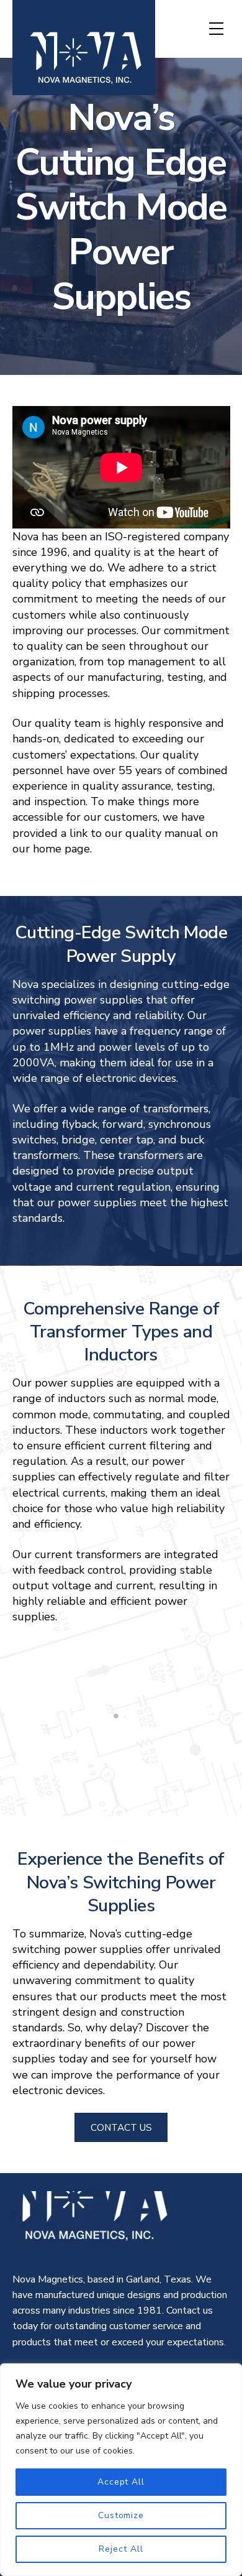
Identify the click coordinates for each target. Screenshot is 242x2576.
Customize (121, 2515)
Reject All (121, 2549)
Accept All (121, 2482)
